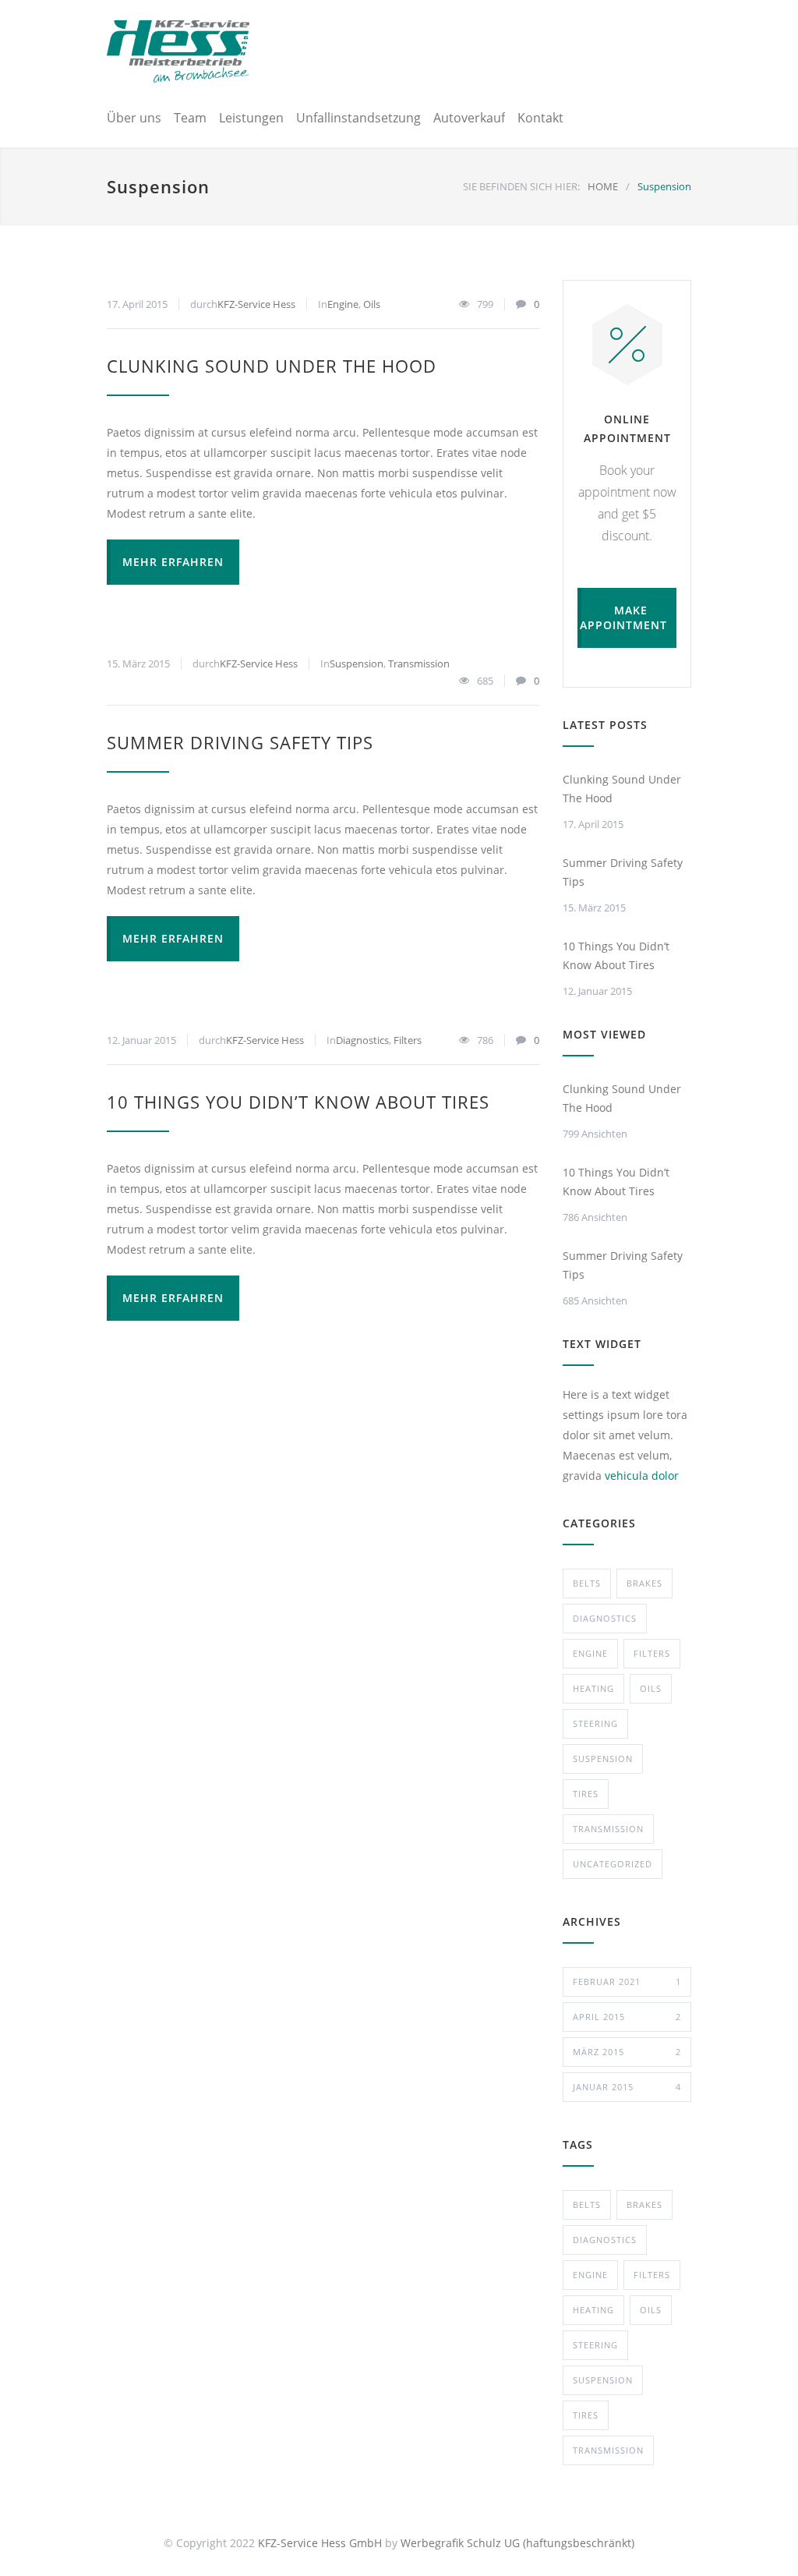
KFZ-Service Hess (256, 304)
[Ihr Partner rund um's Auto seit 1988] (178, 51)
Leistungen (251, 118)
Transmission (419, 663)
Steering (595, 1723)
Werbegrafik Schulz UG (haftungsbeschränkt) (517, 2543)
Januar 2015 (627, 2087)
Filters (408, 1040)
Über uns (134, 118)
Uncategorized (613, 1864)
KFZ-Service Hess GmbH (320, 2543)
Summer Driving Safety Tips (240, 742)
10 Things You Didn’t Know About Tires (298, 1102)
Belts (587, 1583)
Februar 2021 (627, 1982)
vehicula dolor (642, 1476)
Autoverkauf (469, 118)
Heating (593, 1688)
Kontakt (540, 118)
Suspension (357, 663)
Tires (586, 1794)
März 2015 (627, 2052)
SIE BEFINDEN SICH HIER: (521, 186)
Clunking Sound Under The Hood (272, 366)
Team (190, 118)
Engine (343, 304)
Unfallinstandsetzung (358, 118)
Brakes (644, 1583)
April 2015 (627, 2017)
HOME (603, 186)
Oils (372, 304)
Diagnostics (362, 1040)
